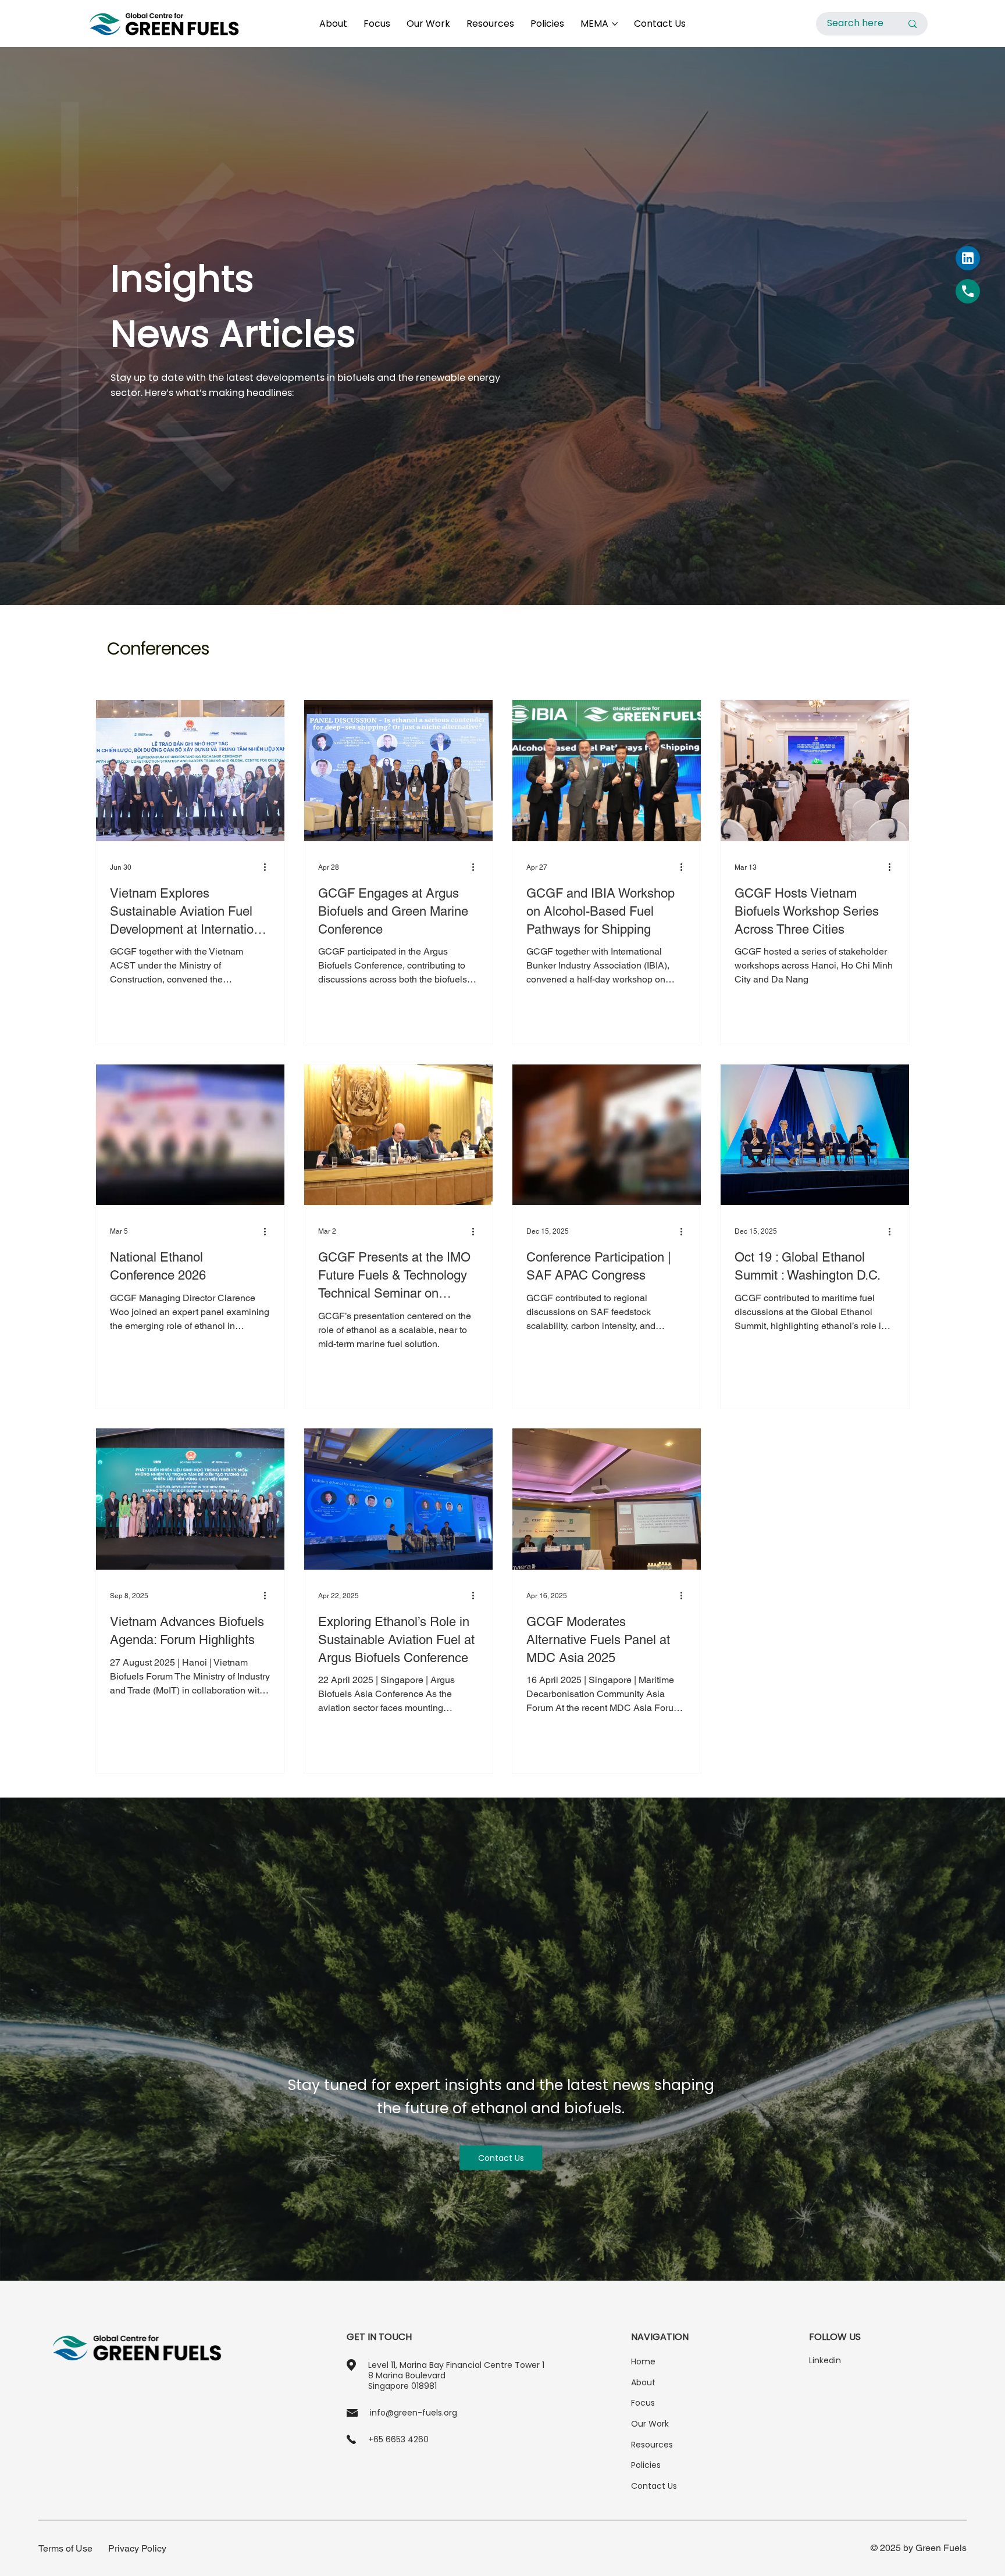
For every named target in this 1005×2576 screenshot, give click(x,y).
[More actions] (269, 867)
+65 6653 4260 (398, 2439)
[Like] (968, 291)
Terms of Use (65, 2548)
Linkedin (825, 2360)
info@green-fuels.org (414, 2413)
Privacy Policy (137, 2548)
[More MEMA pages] (615, 24)
